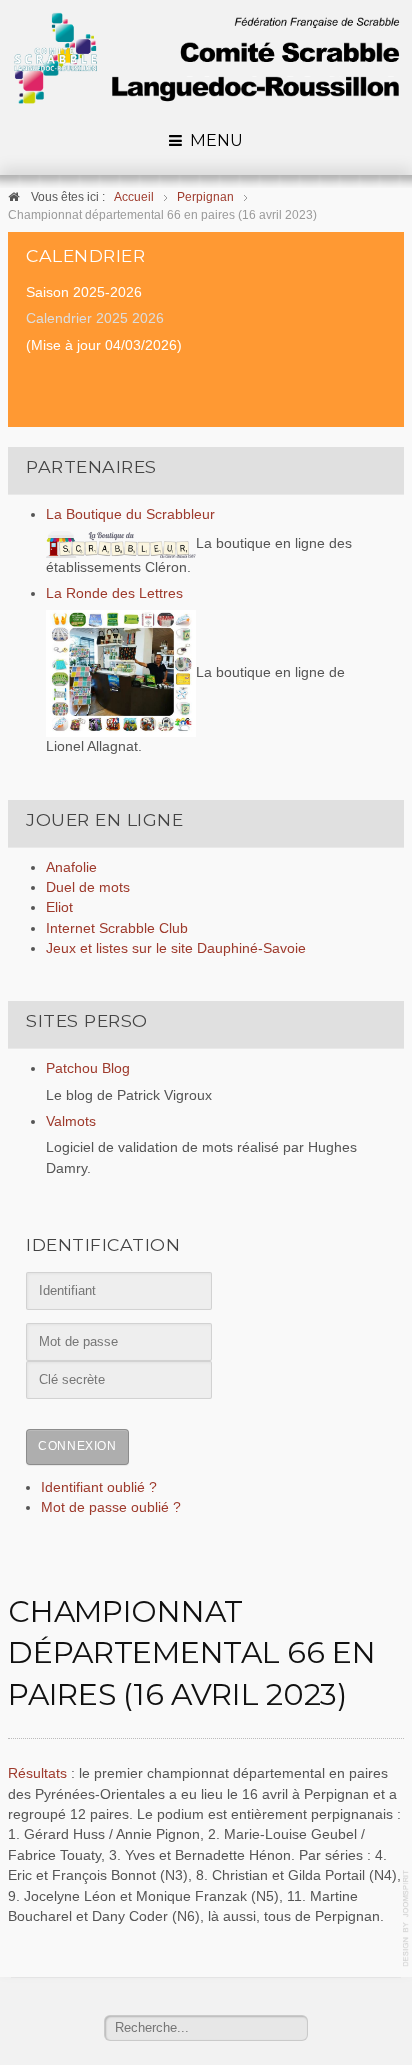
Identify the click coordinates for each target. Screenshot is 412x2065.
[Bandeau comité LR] (206, 58)
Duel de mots (88, 887)
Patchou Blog (88, 1068)
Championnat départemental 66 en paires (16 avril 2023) (191, 1653)
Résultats (39, 1773)
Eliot (59, 907)
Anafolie (71, 867)
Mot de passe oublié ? (111, 1507)
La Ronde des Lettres (114, 593)
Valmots (71, 1121)
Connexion (77, 1446)
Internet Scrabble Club (117, 928)
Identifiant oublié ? (99, 1487)
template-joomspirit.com (407, 1918)
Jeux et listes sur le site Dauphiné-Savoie (176, 948)
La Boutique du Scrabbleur (130, 514)
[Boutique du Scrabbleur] (121, 543)
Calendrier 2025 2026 (95, 318)
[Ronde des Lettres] (121, 672)
